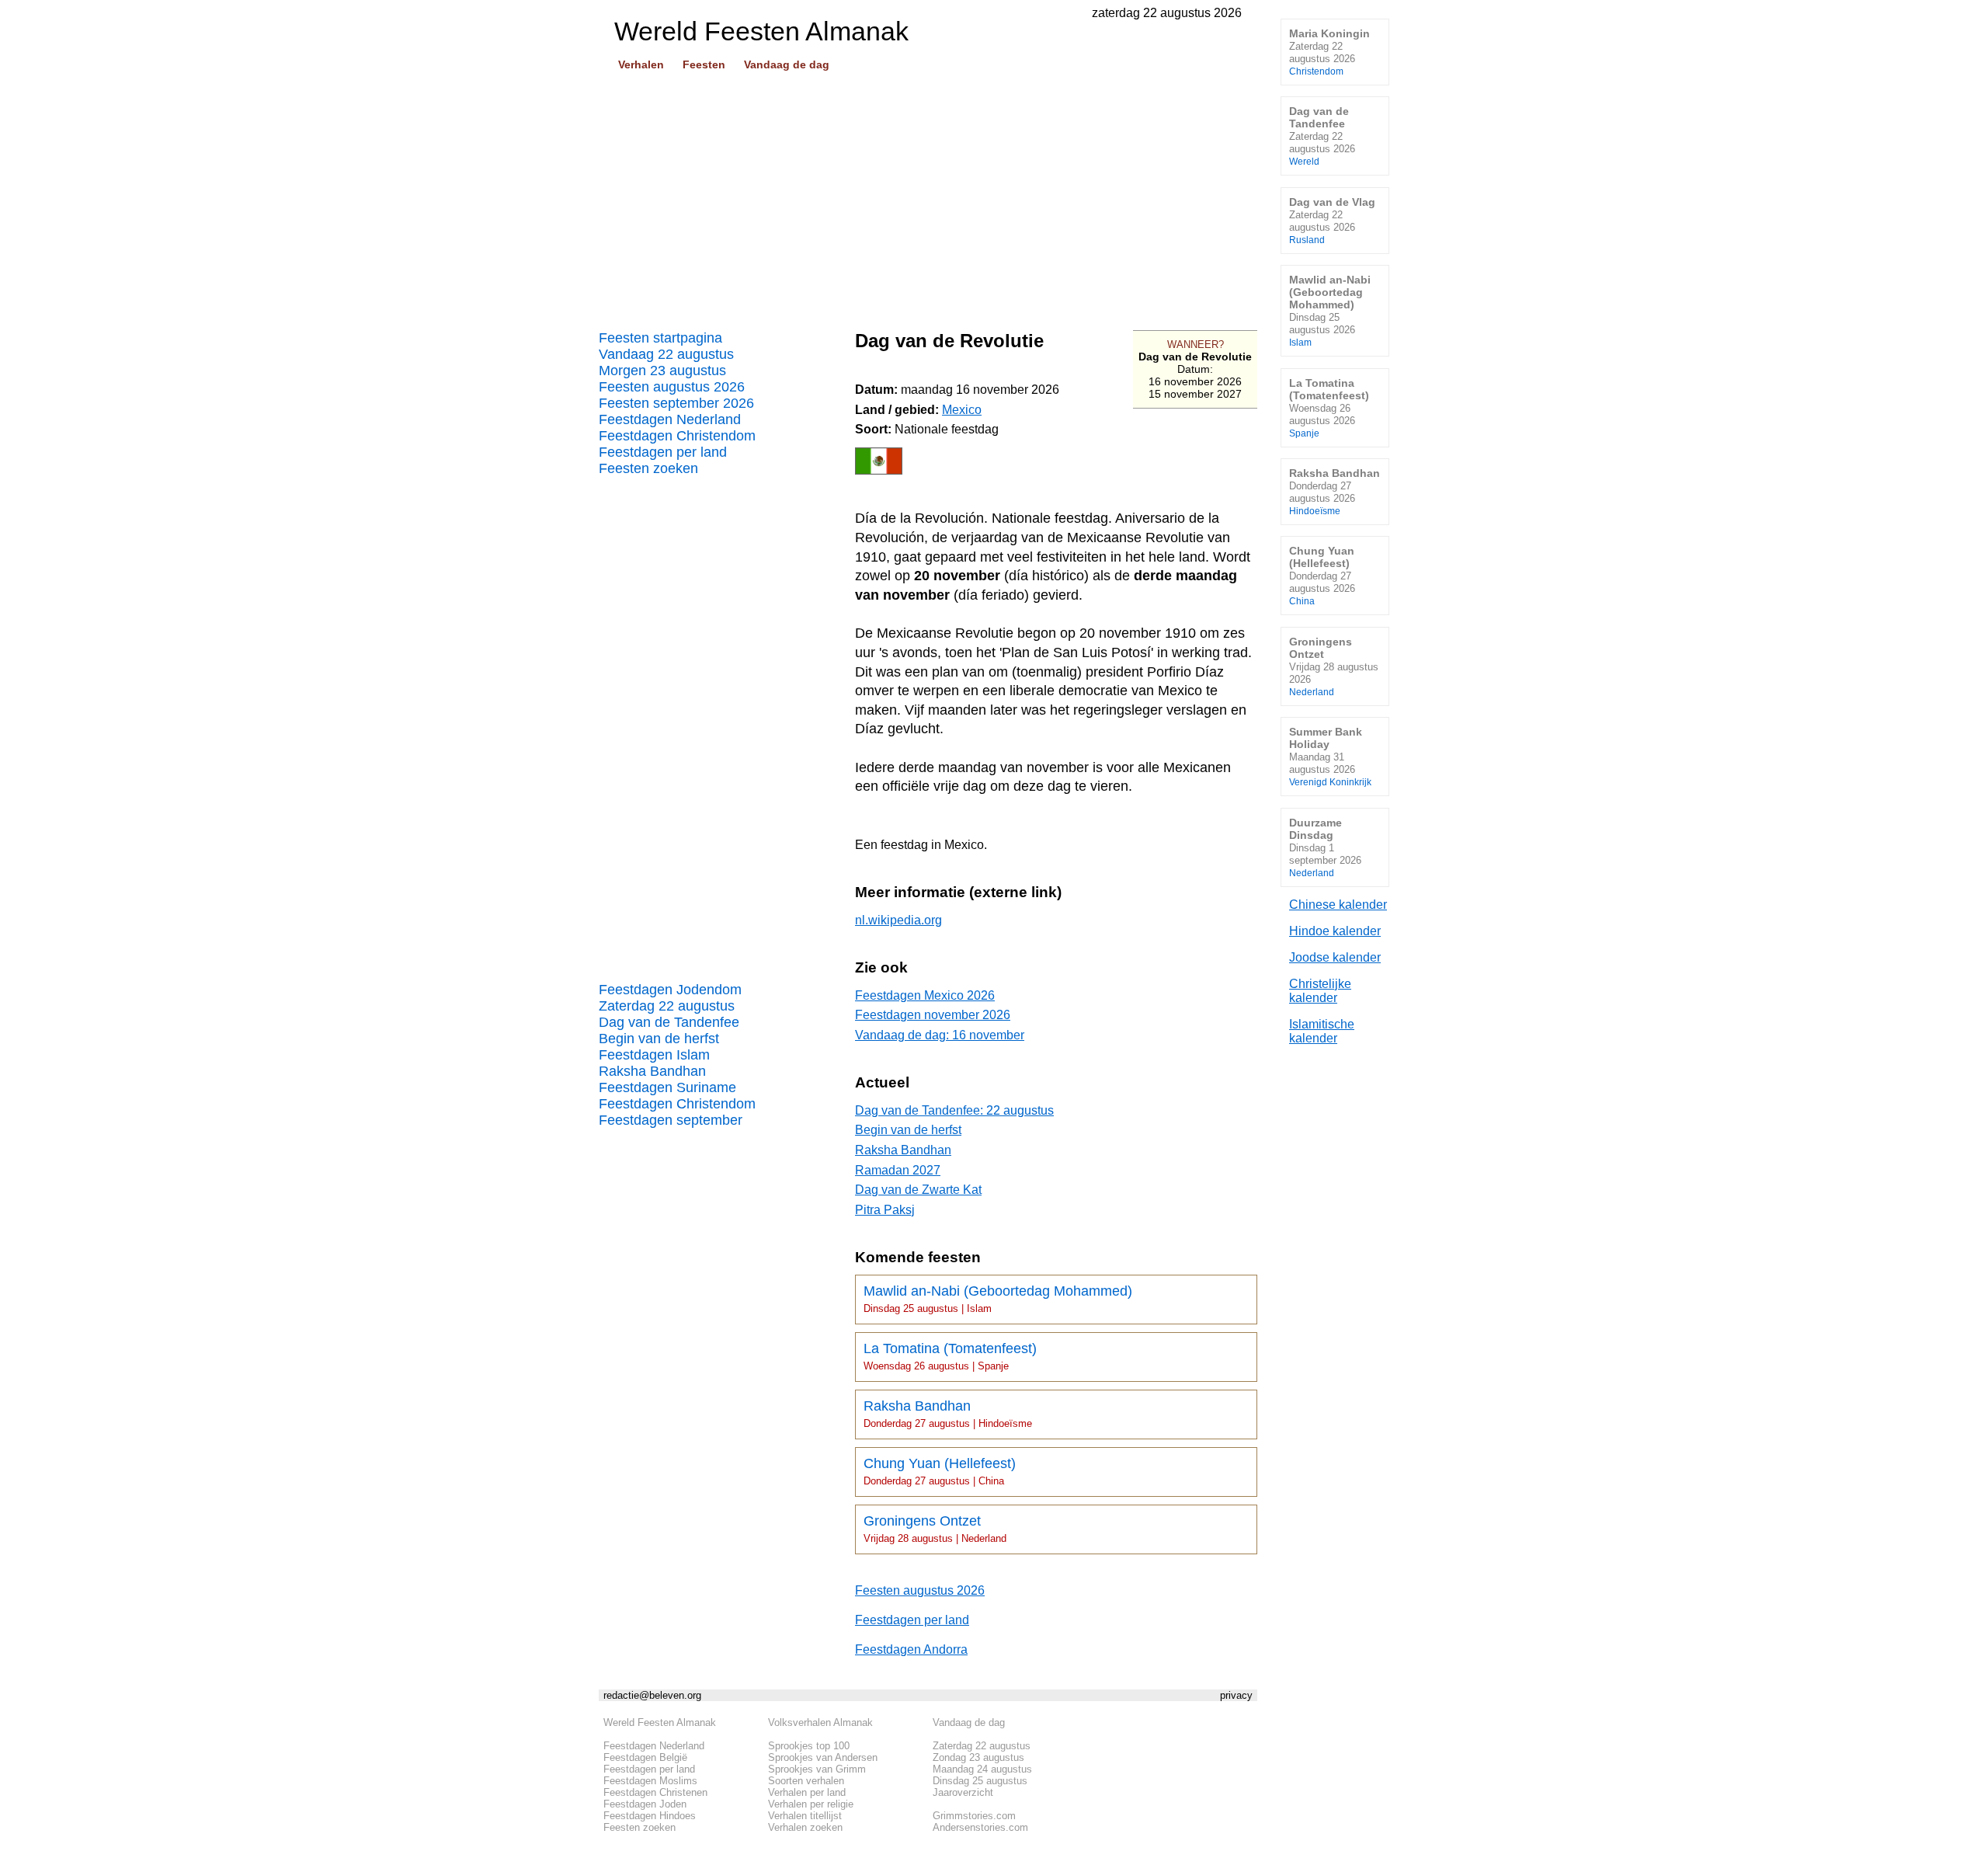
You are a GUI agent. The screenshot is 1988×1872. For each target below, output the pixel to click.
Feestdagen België (645, 1757)
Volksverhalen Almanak (820, 1722)
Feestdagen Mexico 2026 (925, 995)
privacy (1236, 1695)
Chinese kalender (1338, 905)
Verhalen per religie (811, 1804)
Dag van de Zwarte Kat (918, 1190)
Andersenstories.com (980, 1827)
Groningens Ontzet (935, 1529)
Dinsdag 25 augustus (980, 1781)
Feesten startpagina (660, 338)
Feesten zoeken (648, 468)
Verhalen (641, 64)
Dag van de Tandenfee (669, 1022)
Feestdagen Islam (654, 1055)
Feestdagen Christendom (677, 436)
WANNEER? (1196, 344)
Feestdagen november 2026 (933, 1015)
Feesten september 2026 (676, 403)
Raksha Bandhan (652, 1071)
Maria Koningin (1329, 52)
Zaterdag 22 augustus (667, 1006)
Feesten (704, 64)
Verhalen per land (807, 1792)
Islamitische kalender (1322, 1031)
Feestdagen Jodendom (670, 990)
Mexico (962, 410)
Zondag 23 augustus (978, 1757)
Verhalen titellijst (805, 1816)
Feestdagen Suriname (667, 1087)
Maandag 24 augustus (982, 1769)
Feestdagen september (671, 1120)
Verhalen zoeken (805, 1827)
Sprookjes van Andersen (823, 1757)
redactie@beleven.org (652, 1695)
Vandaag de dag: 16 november (940, 1035)
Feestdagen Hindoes (650, 1816)
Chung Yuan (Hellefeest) (940, 1471)
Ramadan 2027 (898, 1170)
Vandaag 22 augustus (666, 354)
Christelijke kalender (1320, 991)
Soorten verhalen (806, 1781)
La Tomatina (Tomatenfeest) (950, 1356)
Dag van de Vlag (1332, 220)
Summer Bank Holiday (1330, 756)
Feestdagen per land (663, 452)
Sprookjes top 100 (809, 1746)
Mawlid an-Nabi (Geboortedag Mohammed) (998, 1299)
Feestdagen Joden (645, 1804)
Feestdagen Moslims (650, 1781)
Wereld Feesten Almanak (660, 1722)
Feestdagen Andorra (911, 1649)
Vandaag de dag (787, 64)
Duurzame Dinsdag (1325, 847)
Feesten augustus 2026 (672, 387)
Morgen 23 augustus (662, 371)
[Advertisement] (928, 195)
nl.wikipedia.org (898, 920)
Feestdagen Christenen (655, 1792)
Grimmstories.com (974, 1816)
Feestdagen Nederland (670, 419)
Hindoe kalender (1335, 931)
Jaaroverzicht (963, 1792)
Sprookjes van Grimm (817, 1769)
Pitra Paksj (885, 1210)
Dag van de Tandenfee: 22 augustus (954, 1110)
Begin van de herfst (659, 1039)
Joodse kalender (1335, 957)
